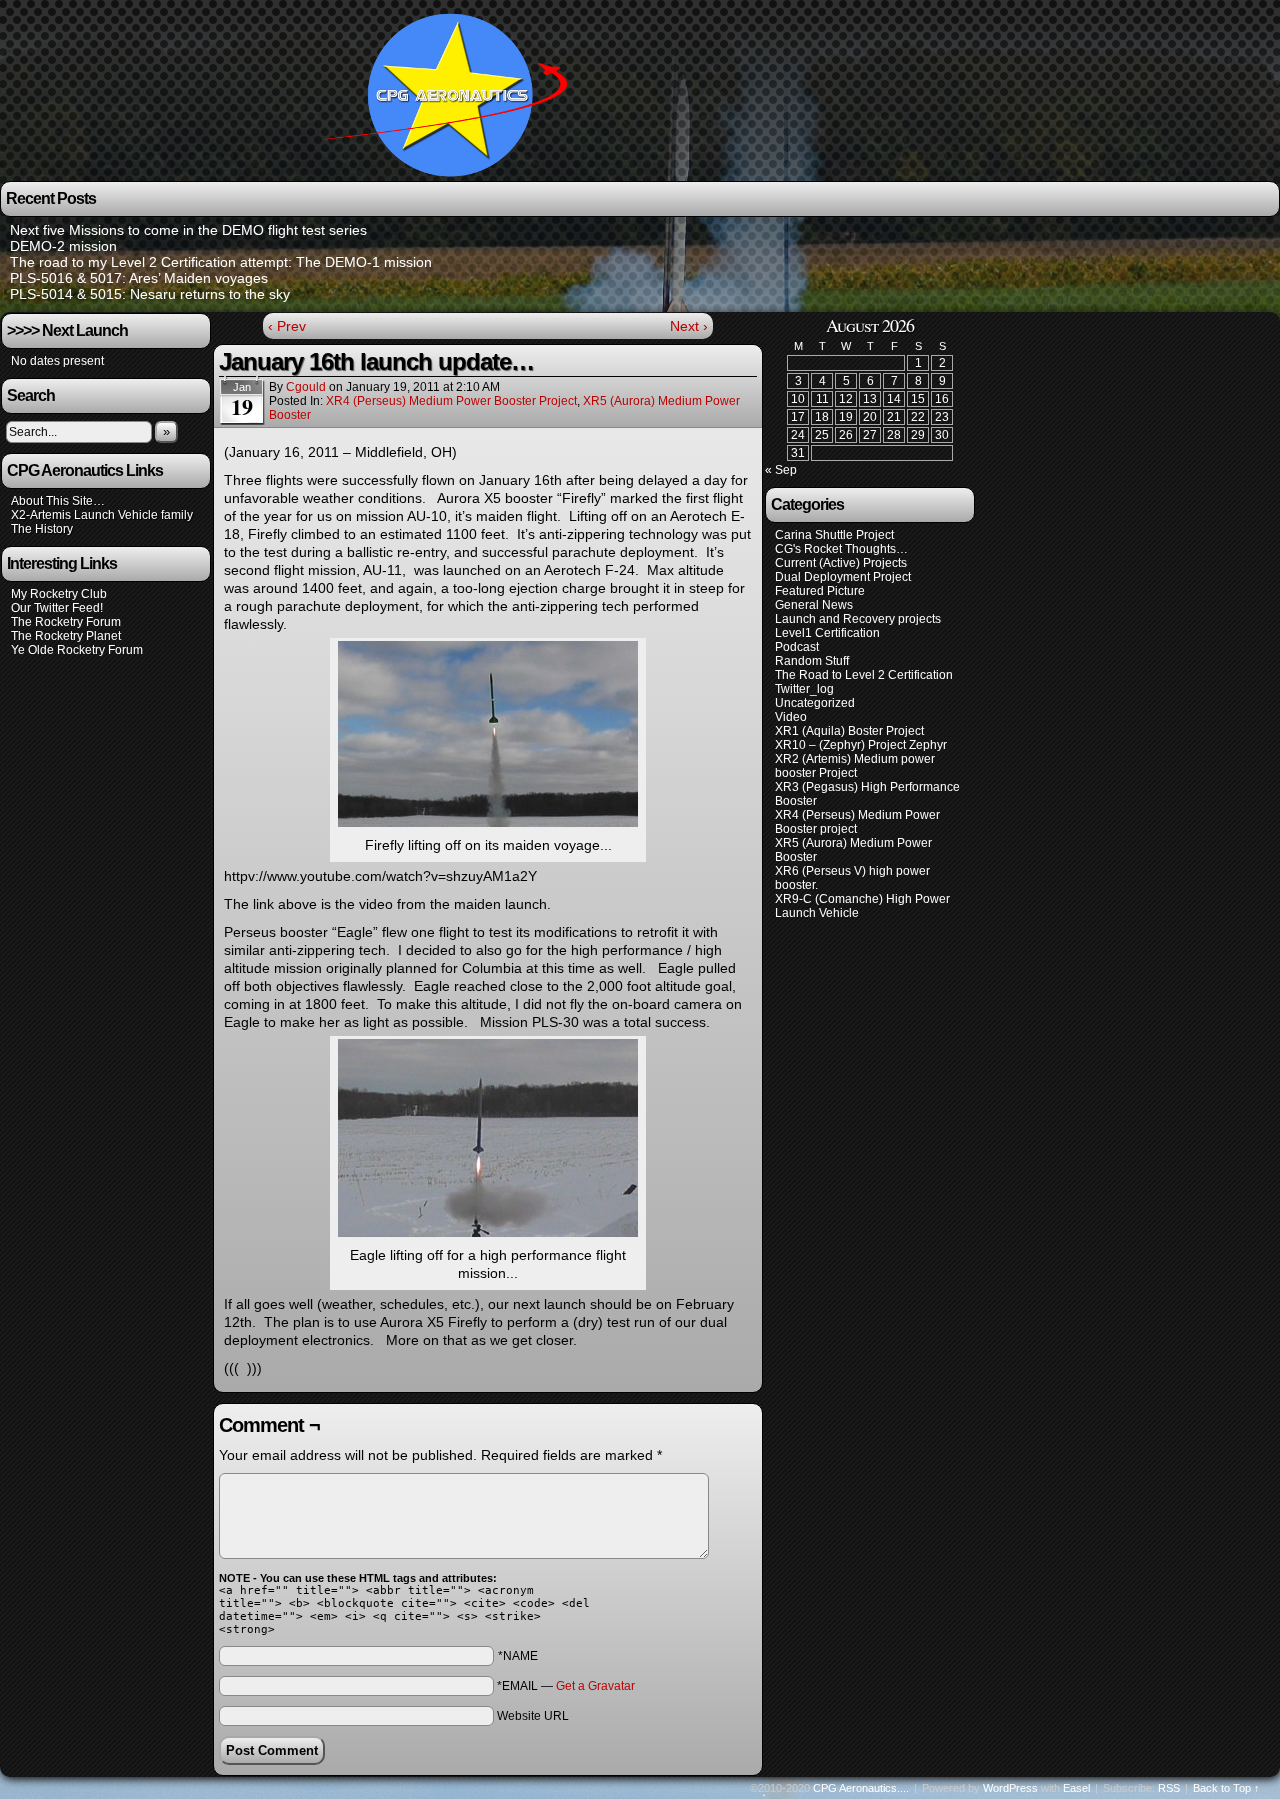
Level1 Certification (827, 633)
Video (791, 717)
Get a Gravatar (595, 1686)
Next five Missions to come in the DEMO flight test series (188, 230)
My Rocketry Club (59, 594)
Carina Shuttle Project (834, 535)
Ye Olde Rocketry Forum (77, 650)
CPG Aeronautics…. (452, 93)
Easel (1076, 1788)
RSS (1169, 1788)
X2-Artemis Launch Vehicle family (102, 515)
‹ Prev (287, 326)
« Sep (781, 470)
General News (814, 605)
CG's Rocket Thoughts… (841, 549)
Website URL (533, 1716)
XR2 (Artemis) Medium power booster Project (855, 766)
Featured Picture (820, 591)
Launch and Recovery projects (858, 619)
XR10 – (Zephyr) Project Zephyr (861, 745)
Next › (689, 326)
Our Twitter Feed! (57, 608)
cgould (306, 387)
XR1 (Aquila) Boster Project (849, 731)
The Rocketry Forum (66, 622)
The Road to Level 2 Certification (864, 675)
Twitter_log (804, 689)
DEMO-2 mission (63, 246)
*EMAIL (566, 1686)
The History (42, 529)
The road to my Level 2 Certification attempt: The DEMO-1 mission (221, 262)
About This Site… (58, 501)
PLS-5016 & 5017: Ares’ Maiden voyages (139, 278)
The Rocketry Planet (66, 636)
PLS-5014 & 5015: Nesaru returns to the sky (150, 294)
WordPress (1010, 1788)
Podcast (797, 647)
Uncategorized (815, 703)
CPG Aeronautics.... (861, 1788)
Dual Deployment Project (843, 577)
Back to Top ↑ (1226, 1788)
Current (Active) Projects (841, 563)
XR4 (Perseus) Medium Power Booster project (451, 401)
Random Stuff (812, 661)
